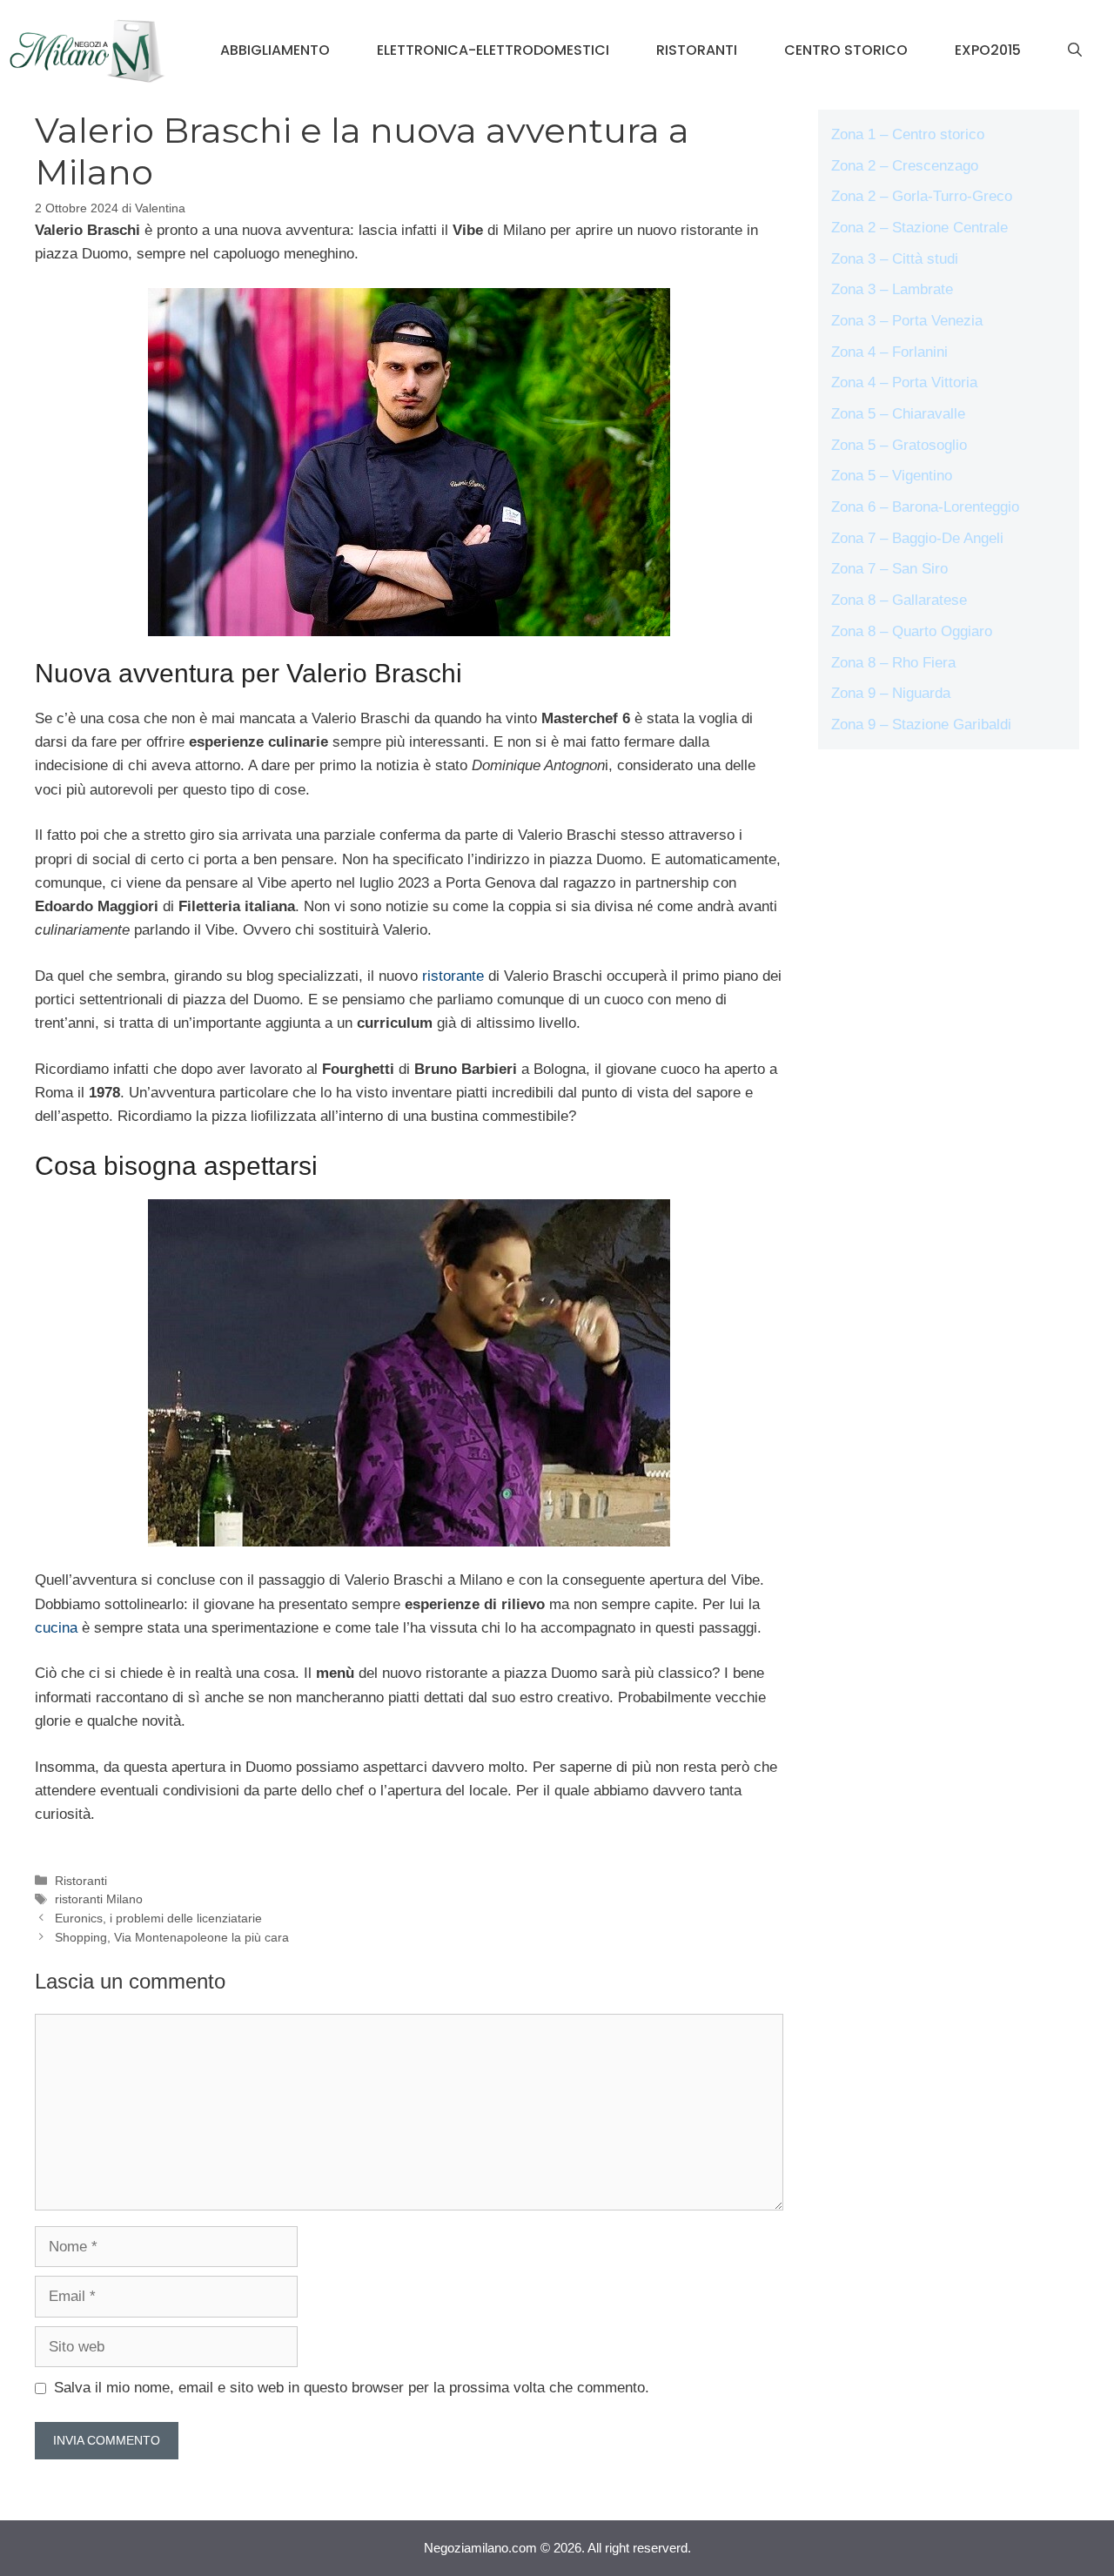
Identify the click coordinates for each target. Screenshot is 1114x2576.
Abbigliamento (275, 50)
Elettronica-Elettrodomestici (493, 50)
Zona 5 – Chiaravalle (898, 414)
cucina (56, 1628)
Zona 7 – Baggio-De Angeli (917, 538)
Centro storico (846, 50)
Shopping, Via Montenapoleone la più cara (172, 1937)
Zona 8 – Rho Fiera (893, 663)
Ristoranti (697, 50)
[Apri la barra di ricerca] (1075, 50)
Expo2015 (988, 50)
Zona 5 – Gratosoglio (899, 445)
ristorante (453, 976)
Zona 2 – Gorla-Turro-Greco (922, 196)
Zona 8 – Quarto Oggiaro (912, 631)
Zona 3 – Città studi (895, 259)
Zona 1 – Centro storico (908, 134)
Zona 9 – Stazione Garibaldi (921, 724)
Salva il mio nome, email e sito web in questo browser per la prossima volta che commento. (352, 2388)
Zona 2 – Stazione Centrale (919, 228)
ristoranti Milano (99, 1899)
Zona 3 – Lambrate (892, 289)
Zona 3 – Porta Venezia (907, 321)
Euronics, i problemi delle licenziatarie (158, 1918)
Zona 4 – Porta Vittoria (904, 382)
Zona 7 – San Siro (889, 569)
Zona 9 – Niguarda (891, 693)
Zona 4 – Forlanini (889, 352)
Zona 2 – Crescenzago (905, 166)
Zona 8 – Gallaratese (899, 600)
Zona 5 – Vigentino (892, 476)
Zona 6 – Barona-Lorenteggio (925, 507)
